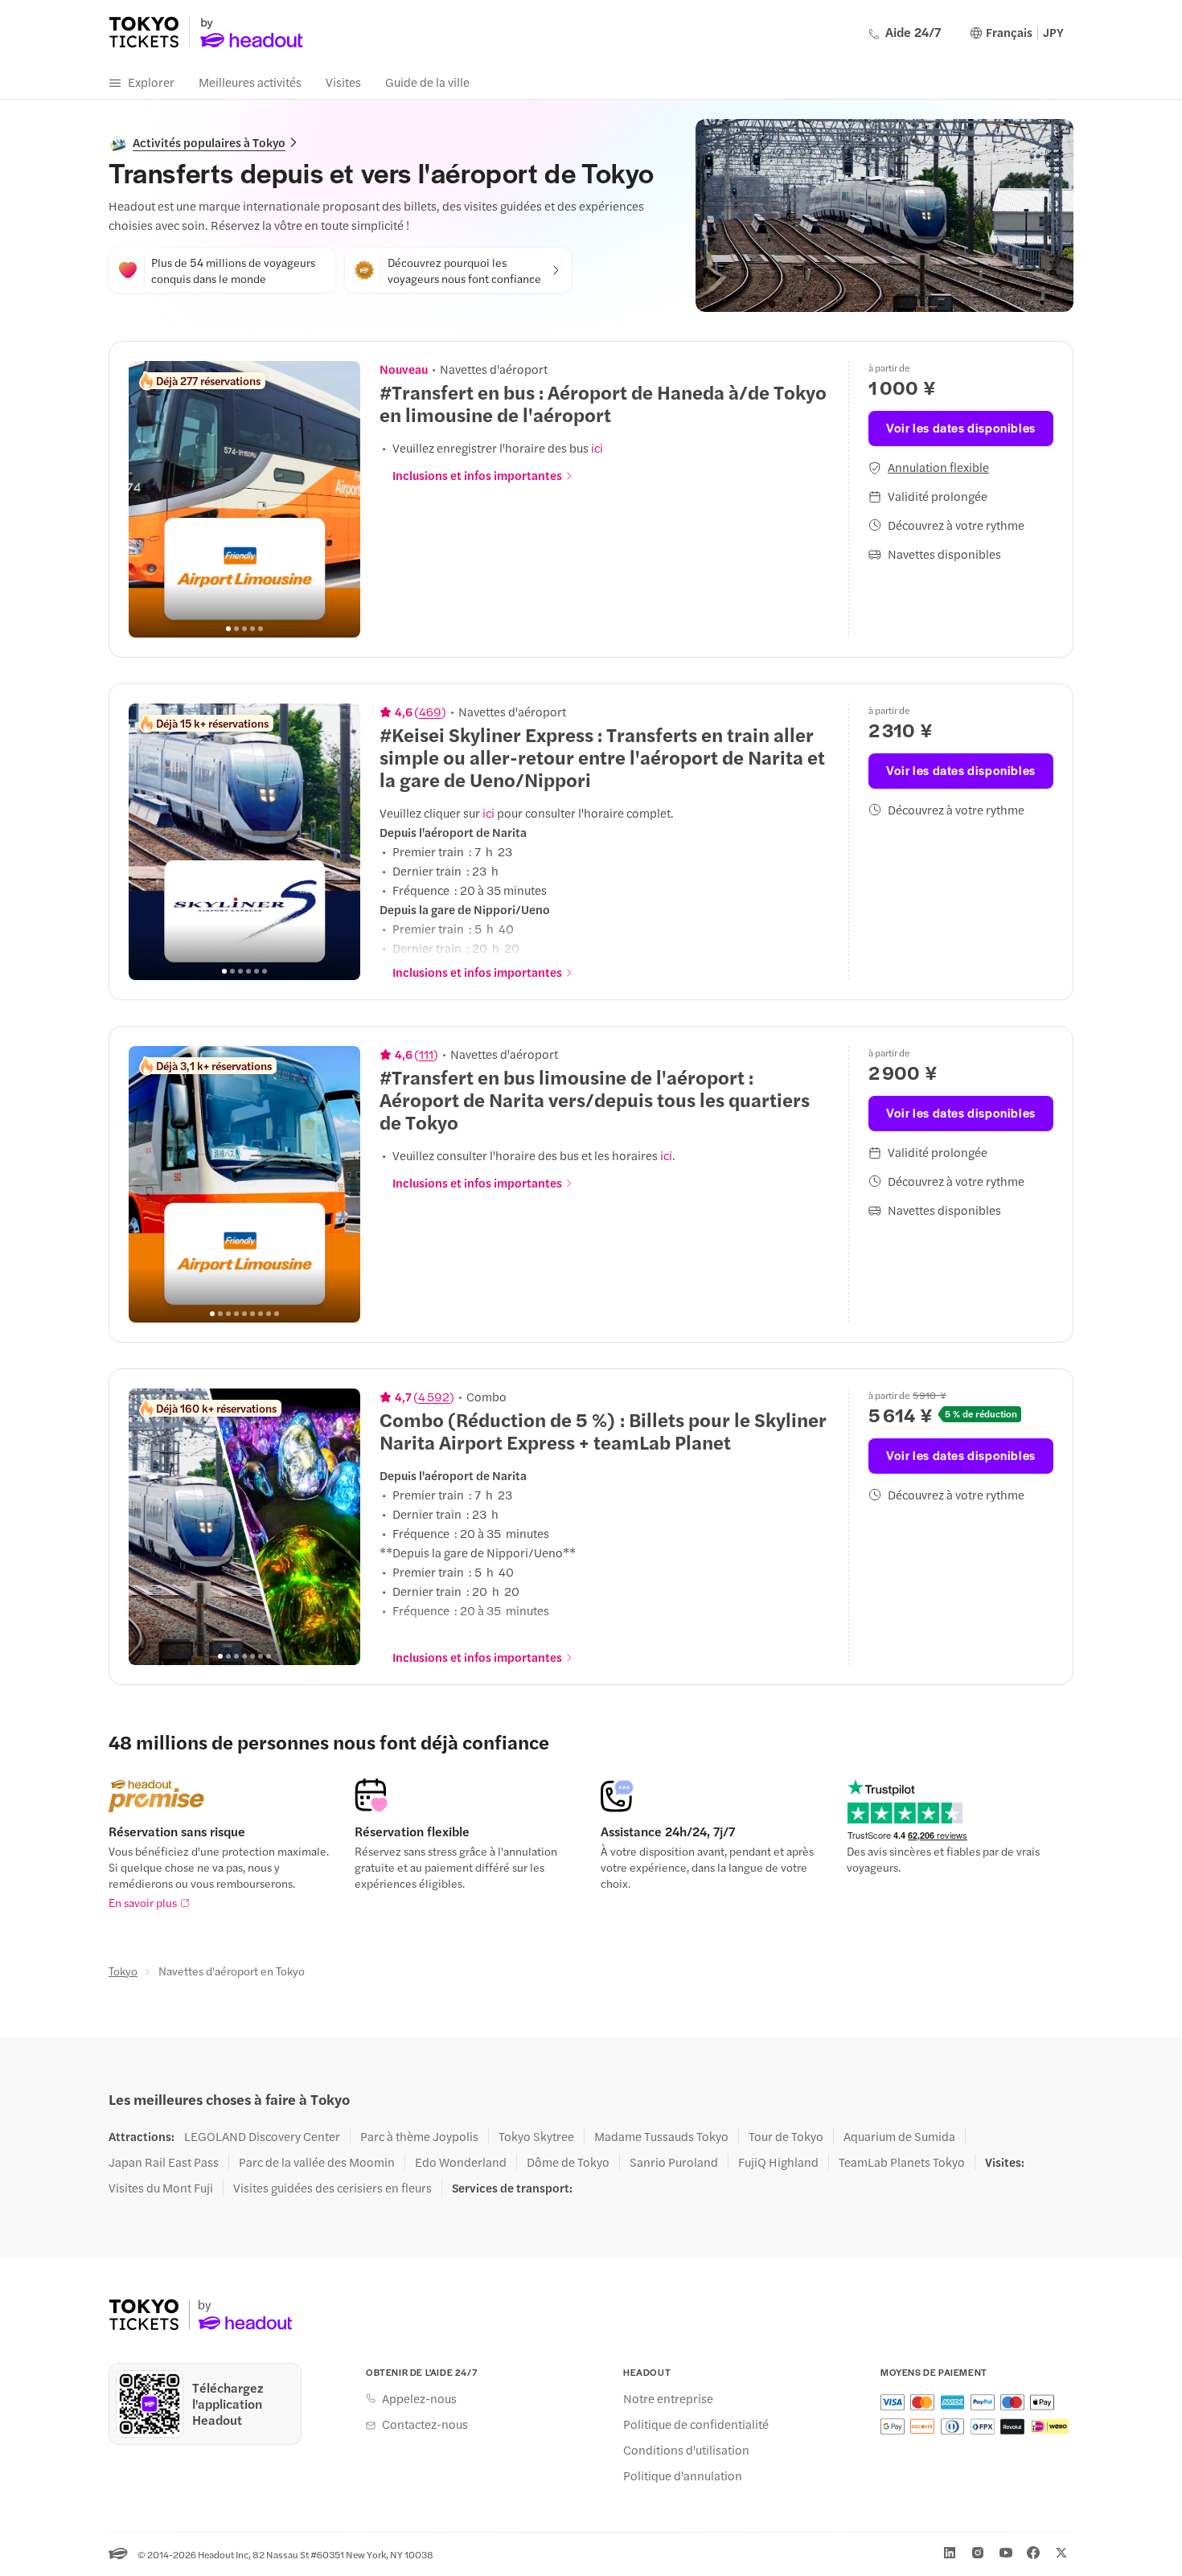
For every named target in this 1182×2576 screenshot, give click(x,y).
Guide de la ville (427, 82)
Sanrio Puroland (674, 2162)
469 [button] (430, 712)
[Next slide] (339, 499)
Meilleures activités (250, 82)
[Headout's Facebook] (1033, 2553)
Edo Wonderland (461, 2162)
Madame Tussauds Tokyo (661, 2136)
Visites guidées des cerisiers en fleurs (332, 2188)
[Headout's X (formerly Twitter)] (1061, 2553)
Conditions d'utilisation (686, 2450)
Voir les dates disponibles (961, 427)
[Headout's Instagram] (978, 2553)
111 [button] (426, 1054)
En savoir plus (143, 1902)
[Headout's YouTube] (1006, 2553)
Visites (343, 82)
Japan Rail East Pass (164, 2162)
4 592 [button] (434, 1397)
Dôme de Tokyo (568, 2162)
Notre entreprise (668, 2398)
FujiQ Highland (778, 2162)
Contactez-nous (425, 2424)
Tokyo (123, 1971)
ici (597, 447)
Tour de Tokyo (786, 2136)
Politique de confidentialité (696, 2424)
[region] (244, 499)
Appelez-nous (419, 2398)
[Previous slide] (150, 499)
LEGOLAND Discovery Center (262, 2136)
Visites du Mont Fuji (161, 2188)
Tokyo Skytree (536, 2136)
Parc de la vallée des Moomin (317, 2162)
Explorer (151, 82)
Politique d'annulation (683, 2476)
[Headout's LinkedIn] (950, 2553)
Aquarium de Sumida (899, 2136)
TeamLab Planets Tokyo (902, 2162)
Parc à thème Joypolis (419, 2136)
